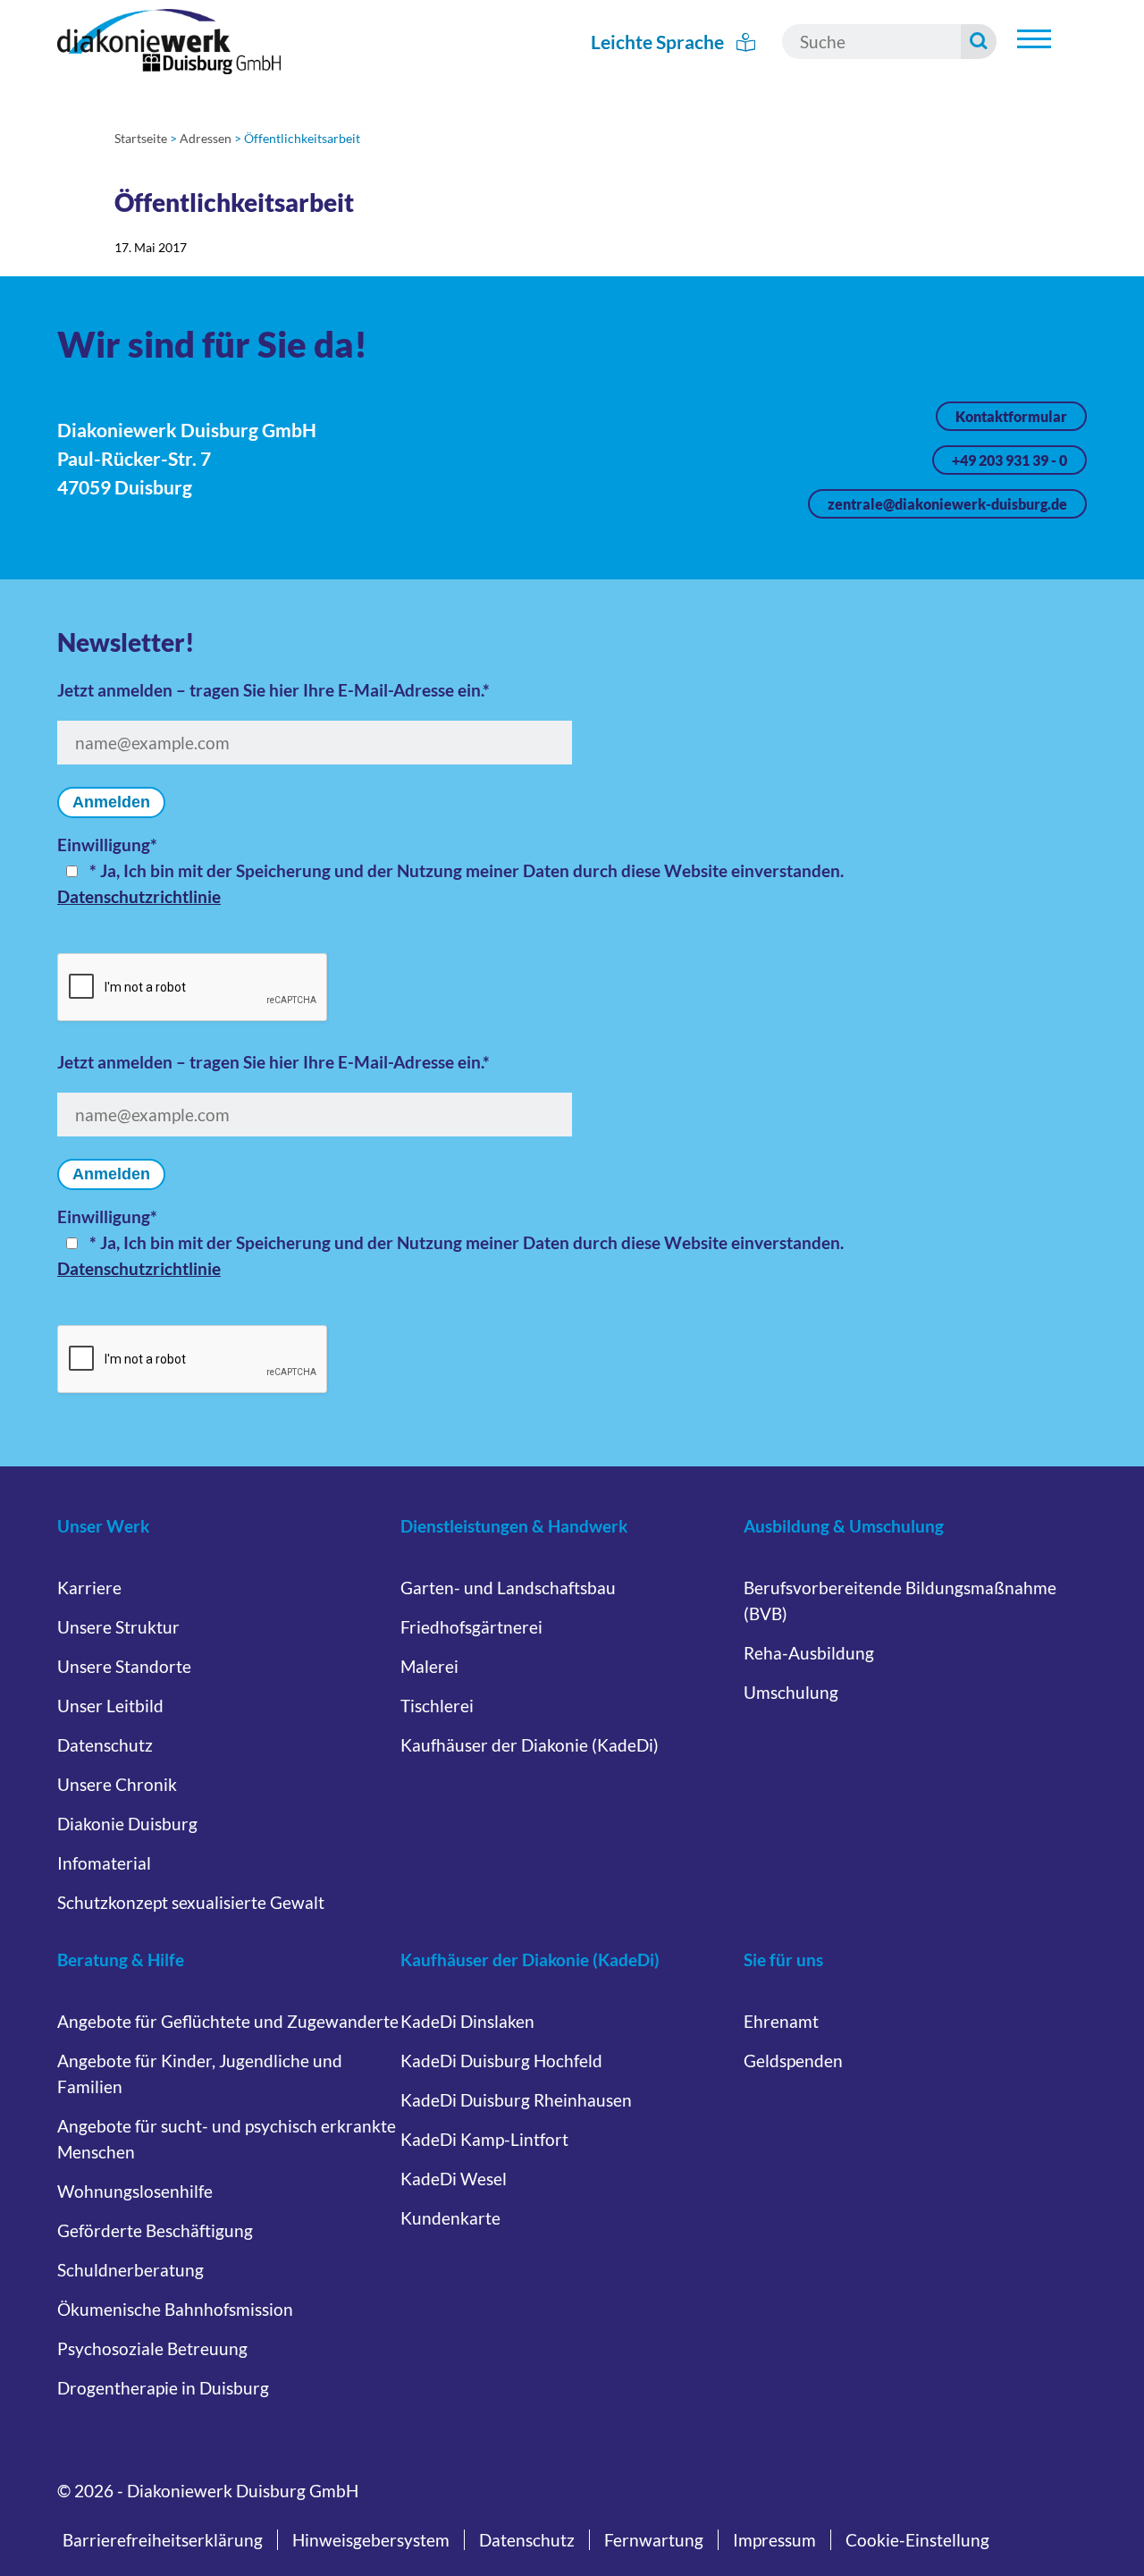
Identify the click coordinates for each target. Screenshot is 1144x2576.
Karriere (89, 1588)
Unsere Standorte (124, 1666)
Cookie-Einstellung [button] (917, 2540)
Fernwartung (654, 2540)
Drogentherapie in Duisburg (163, 2388)
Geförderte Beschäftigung (155, 2230)
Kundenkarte (450, 2218)
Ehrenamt (781, 2021)
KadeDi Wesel (454, 2179)
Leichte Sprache (659, 42)
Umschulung (791, 1692)
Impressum (774, 2540)
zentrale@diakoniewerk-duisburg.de (947, 504)
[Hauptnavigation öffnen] (1034, 39)
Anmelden (111, 802)
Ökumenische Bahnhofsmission (175, 2309)
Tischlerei (437, 1706)
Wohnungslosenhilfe (135, 2191)
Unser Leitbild (110, 1706)
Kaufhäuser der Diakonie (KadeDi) (530, 1745)
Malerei (429, 1666)
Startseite (141, 138)
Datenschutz (105, 1745)
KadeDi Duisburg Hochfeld (501, 2061)
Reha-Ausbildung (809, 1653)
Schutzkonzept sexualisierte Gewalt (191, 1902)
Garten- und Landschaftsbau (508, 1588)
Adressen (206, 138)
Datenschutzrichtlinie (139, 896)
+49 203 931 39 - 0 (1009, 460)
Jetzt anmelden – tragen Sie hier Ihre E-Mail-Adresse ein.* (273, 690)
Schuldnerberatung (130, 2270)
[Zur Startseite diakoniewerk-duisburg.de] (169, 42)
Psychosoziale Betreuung (152, 2348)
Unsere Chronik (117, 1784)
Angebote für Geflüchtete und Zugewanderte (228, 2021)
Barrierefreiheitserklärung (163, 2540)
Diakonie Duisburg (127, 1824)
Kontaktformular (1011, 416)
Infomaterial (104, 1863)
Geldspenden (793, 2061)
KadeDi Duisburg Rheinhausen (516, 2100)
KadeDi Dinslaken (467, 2021)
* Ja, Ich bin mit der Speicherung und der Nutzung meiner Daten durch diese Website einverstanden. (467, 870)
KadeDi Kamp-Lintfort (484, 2139)
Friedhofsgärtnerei (471, 1627)
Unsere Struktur (118, 1627)
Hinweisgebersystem (371, 2540)
